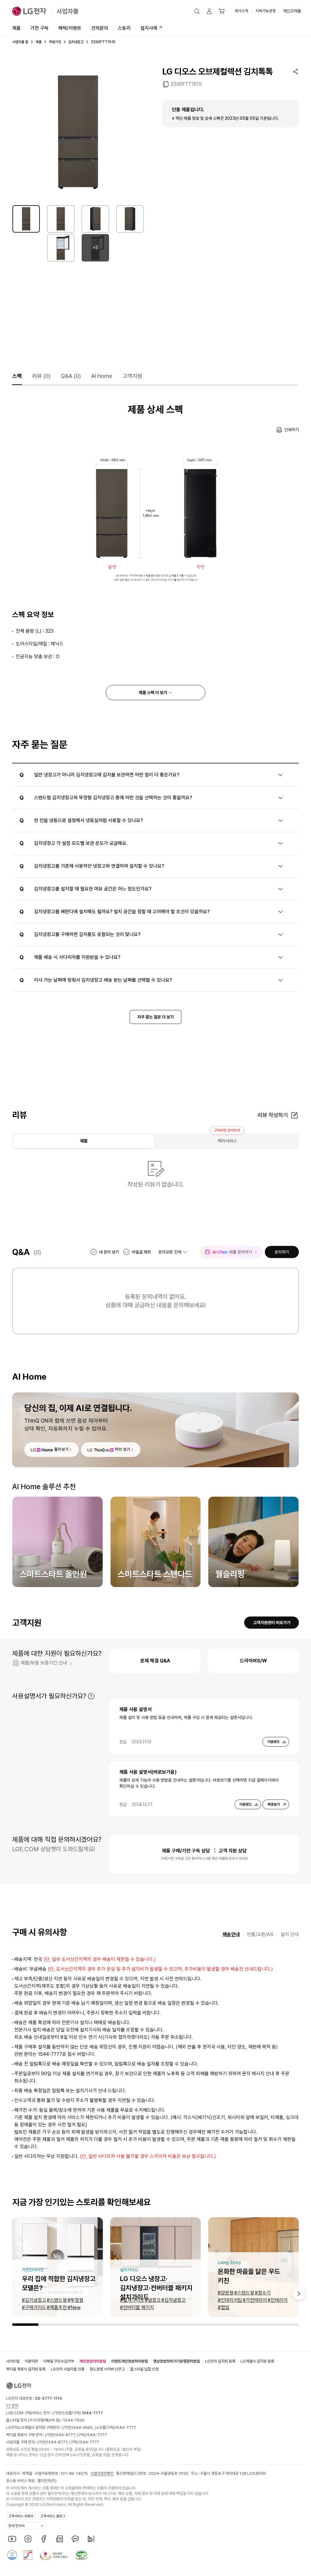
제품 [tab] (84, 1141)
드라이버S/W (253, 1661)
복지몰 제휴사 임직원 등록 (26, 2369)
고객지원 (132, 376)
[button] (197, 11)
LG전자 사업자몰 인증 (68, 2369)
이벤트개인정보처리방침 (130, 2361)
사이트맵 (13, 2361)
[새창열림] (12, 2539)
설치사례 (149, 28)
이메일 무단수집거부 (59, 2361)
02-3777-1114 (48, 2398)
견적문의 (100, 28)
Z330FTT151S (186, 84)
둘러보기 (61, 1449)
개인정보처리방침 (93, 2361)
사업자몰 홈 (20, 42)
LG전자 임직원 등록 (220, 2361)
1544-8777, (65, 2435)
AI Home (102, 376)
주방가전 (55, 42)
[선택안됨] (61, 219)
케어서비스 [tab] (227, 1141)
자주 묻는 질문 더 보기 (155, 1017)
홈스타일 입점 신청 (144, 2369)
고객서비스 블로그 (53, 2516)
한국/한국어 (16, 2526)
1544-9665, (83, 2427)
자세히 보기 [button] (91, 1696)
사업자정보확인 (102, 2473)
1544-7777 (125, 2427)
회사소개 (241, 11)
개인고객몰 (292, 11)
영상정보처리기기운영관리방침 (176, 2361)
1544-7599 (74, 2420)
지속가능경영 (265, 11)
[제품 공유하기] (296, 71)
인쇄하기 (292, 430)
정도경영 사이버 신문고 (107, 2369)
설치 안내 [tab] (290, 1934)
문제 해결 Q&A (155, 1661)
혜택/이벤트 (70, 28)
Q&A (71, 376)
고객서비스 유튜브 (21, 2516)
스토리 (124, 28)
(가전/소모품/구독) (77, 2413)
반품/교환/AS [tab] (260, 1934)
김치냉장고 (76, 42)
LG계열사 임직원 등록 (257, 2361)
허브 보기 (123, 1449)
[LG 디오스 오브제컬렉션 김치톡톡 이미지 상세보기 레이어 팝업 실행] (78, 132)
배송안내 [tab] (231, 1934)
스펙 (17, 376)
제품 (16, 28)
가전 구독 (39, 28)
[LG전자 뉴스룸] (60, 2539)
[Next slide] (299, 2294)
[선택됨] (26, 219)
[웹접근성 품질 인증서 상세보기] (81, 2555)
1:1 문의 (12, 2406)
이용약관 (31, 2361)
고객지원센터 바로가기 (272, 1623)
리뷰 (41, 376)
